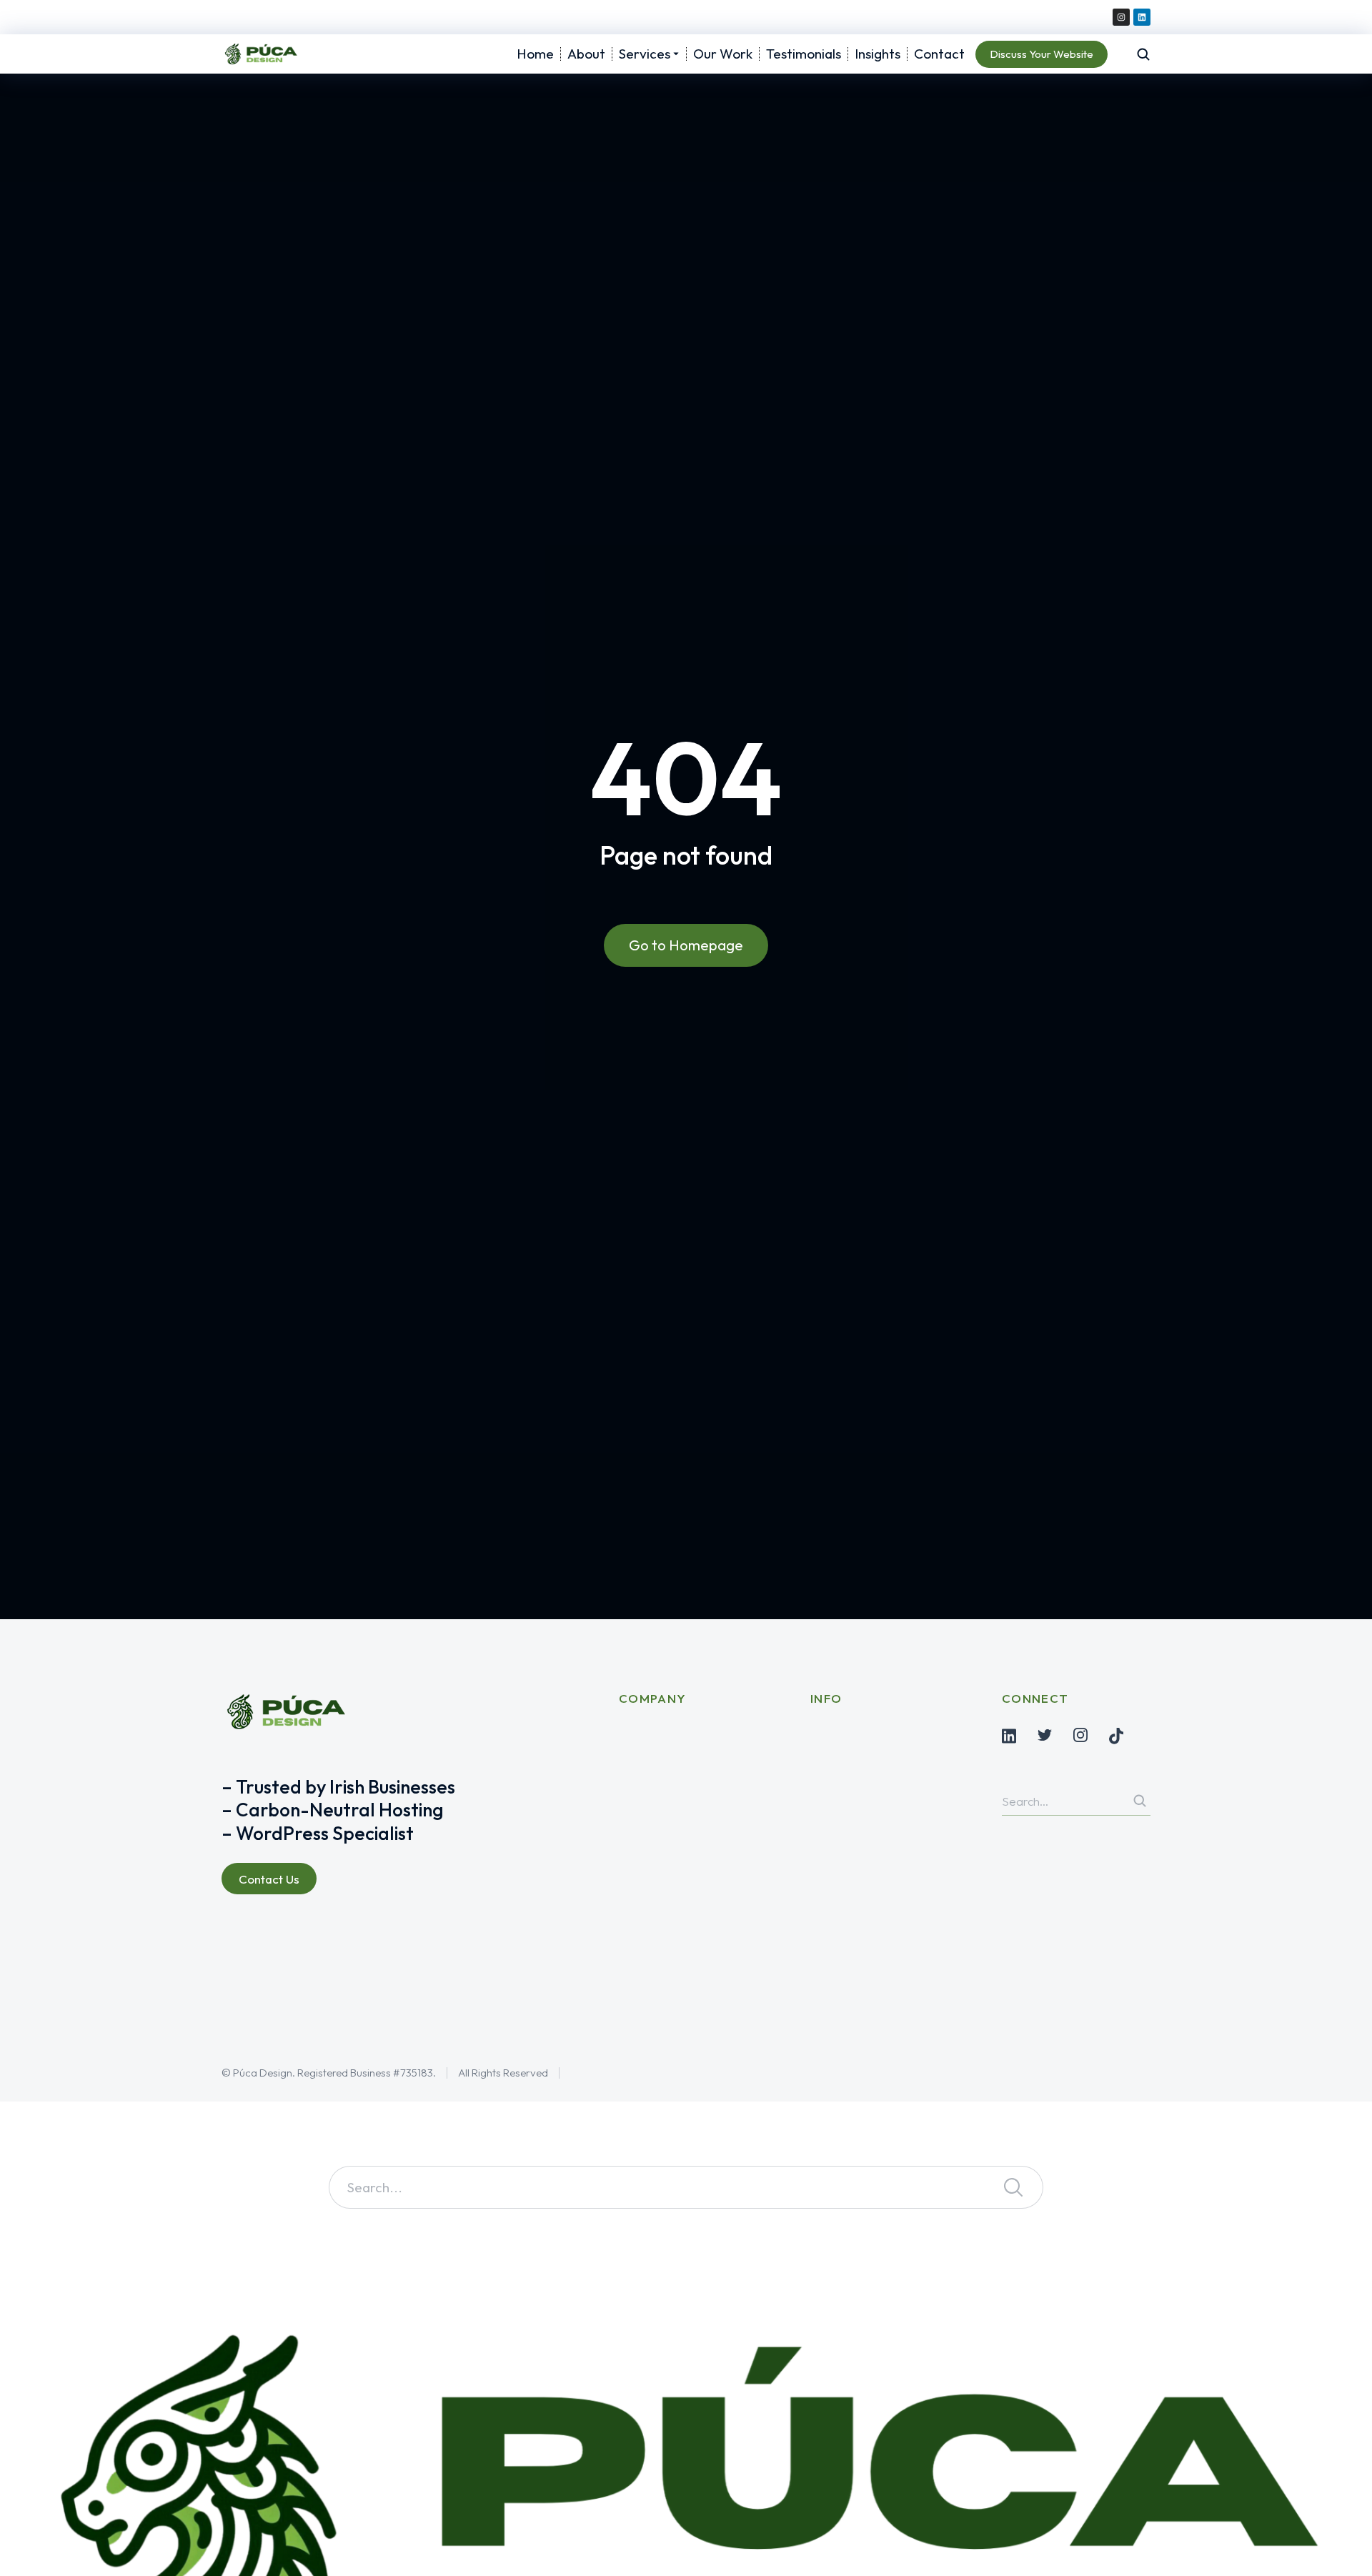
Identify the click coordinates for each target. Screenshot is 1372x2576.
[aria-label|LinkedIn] (1009, 1736)
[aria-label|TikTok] (1116, 1736)
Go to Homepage (686, 945)
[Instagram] (1121, 17)
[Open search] (1143, 54)
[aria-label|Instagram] (1080, 1735)
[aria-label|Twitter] (1045, 1735)
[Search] (1140, 1801)
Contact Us (269, 1879)
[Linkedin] (1142, 17)
